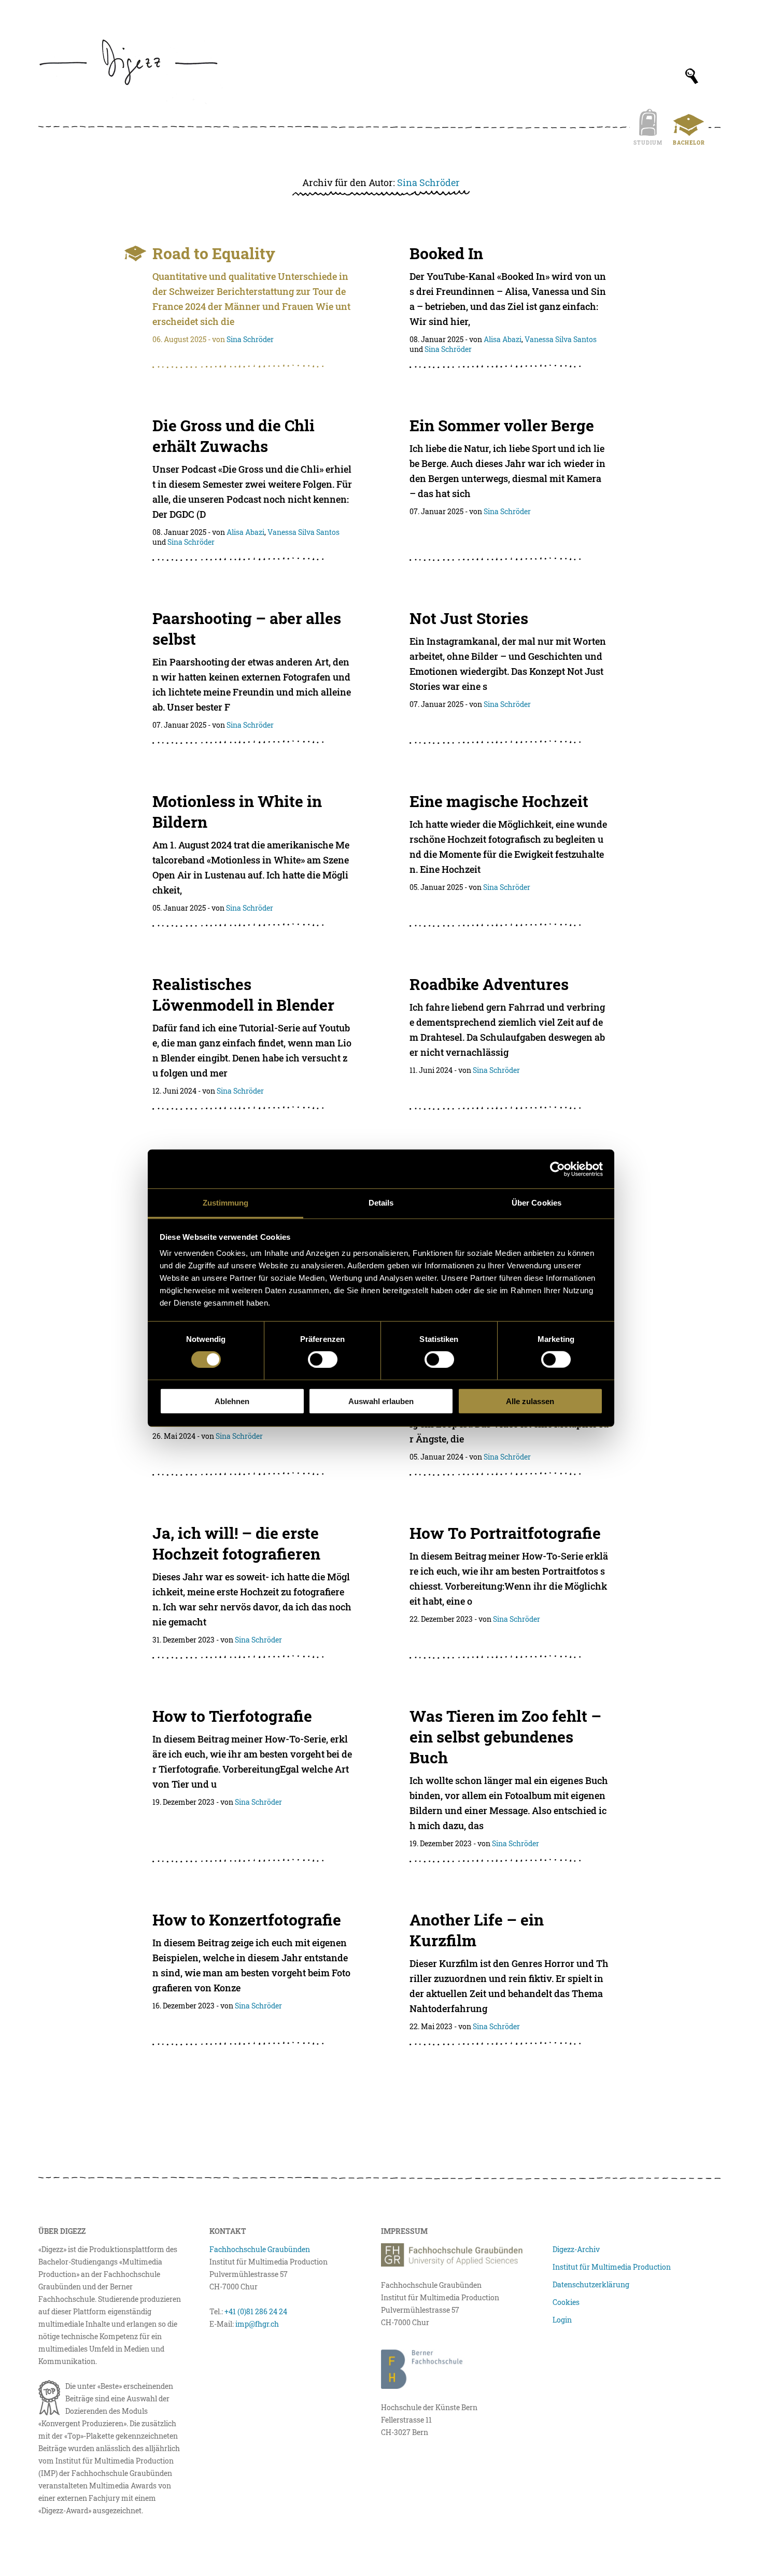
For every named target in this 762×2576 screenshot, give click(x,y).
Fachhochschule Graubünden (260, 2249)
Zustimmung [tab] (226, 1203)
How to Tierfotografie (232, 1716)
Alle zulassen (530, 1401)
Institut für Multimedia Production (612, 2267)
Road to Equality (214, 253)
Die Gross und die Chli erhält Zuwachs (234, 436)
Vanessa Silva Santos (561, 339)
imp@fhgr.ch (257, 2324)
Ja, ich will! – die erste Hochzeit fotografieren (236, 1543)
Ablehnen (232, 1401)
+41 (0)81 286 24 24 (256, 2311)
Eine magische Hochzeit (499, 801)
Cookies (566, 2302)
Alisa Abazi (503, 339)
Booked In (446, 253)
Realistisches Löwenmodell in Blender (243, 994)
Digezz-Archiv (576, 2249)
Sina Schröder (428, 182)
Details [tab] (381, 1203)
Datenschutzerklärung (591, 2284)
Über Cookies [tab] (537, 1203)
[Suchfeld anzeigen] (692, 76)
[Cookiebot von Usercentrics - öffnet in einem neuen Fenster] (558, 1169)
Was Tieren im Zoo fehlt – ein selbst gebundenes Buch (505, 1737)
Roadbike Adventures (489, 984)
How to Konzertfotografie (247, 1920)
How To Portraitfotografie (505, 1533)
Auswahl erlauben (381, 1401)
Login (562, 2320)
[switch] (323, 1360)
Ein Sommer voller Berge (502, 425)
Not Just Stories (469, 618)
